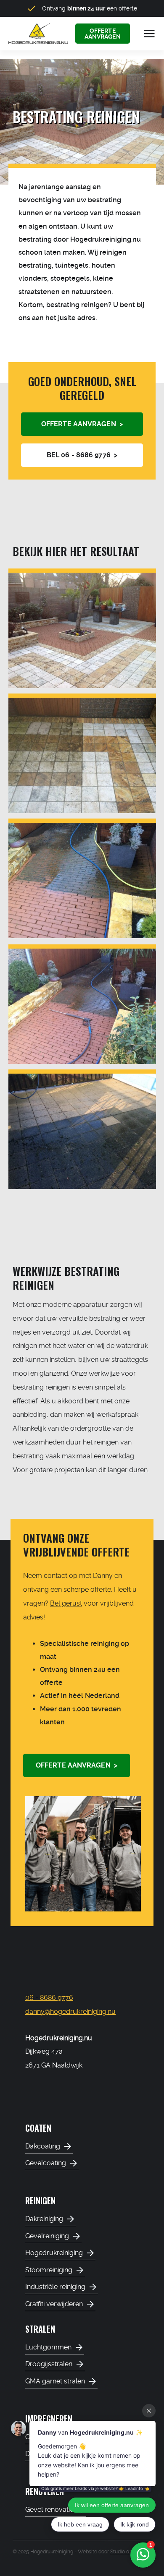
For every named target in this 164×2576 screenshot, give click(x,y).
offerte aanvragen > (82, 424)
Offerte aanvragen (103, 34)
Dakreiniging (44, 2219)
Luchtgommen (48, 2347)
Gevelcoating (46, 2163)
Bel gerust (66, 1603)
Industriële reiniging (55, 2287)
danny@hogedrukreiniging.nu (70, 2012)
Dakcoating (43, 2146)
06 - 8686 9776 (49, 1998)
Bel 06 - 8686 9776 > (82, 455)
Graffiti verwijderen (54, 2304)
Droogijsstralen (49, 2364)
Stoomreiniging (49, 2270)
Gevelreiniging (47, 2236)
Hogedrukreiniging (54, 2253)
